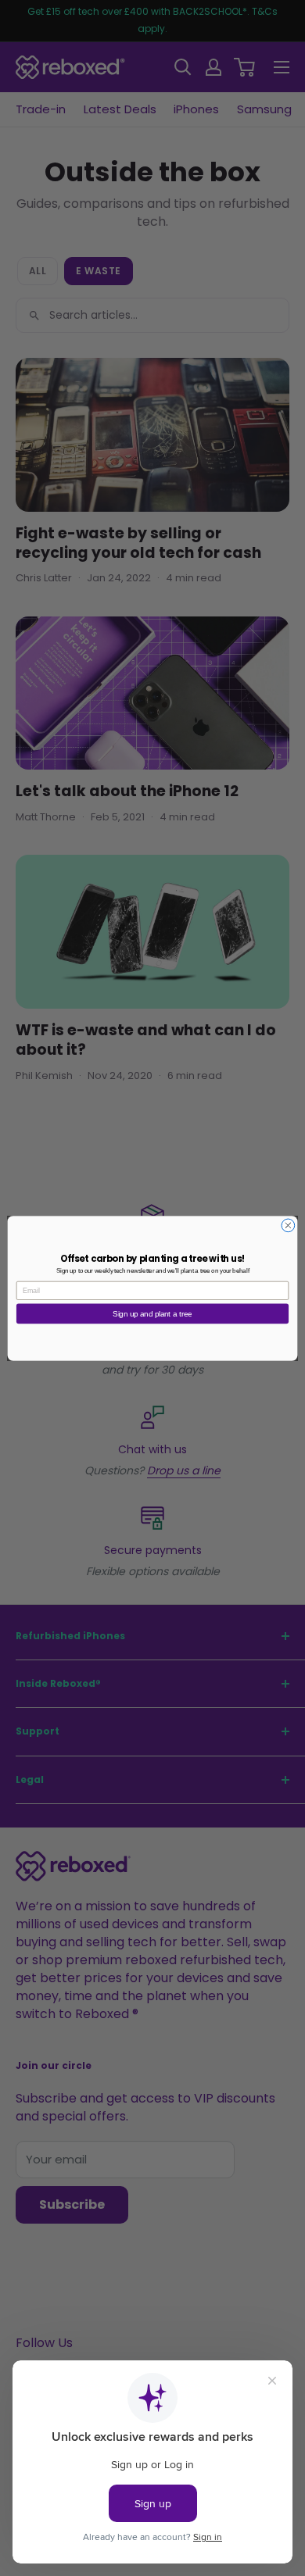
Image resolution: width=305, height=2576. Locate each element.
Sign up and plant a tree (152, 1313)
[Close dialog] (288, 1225)
